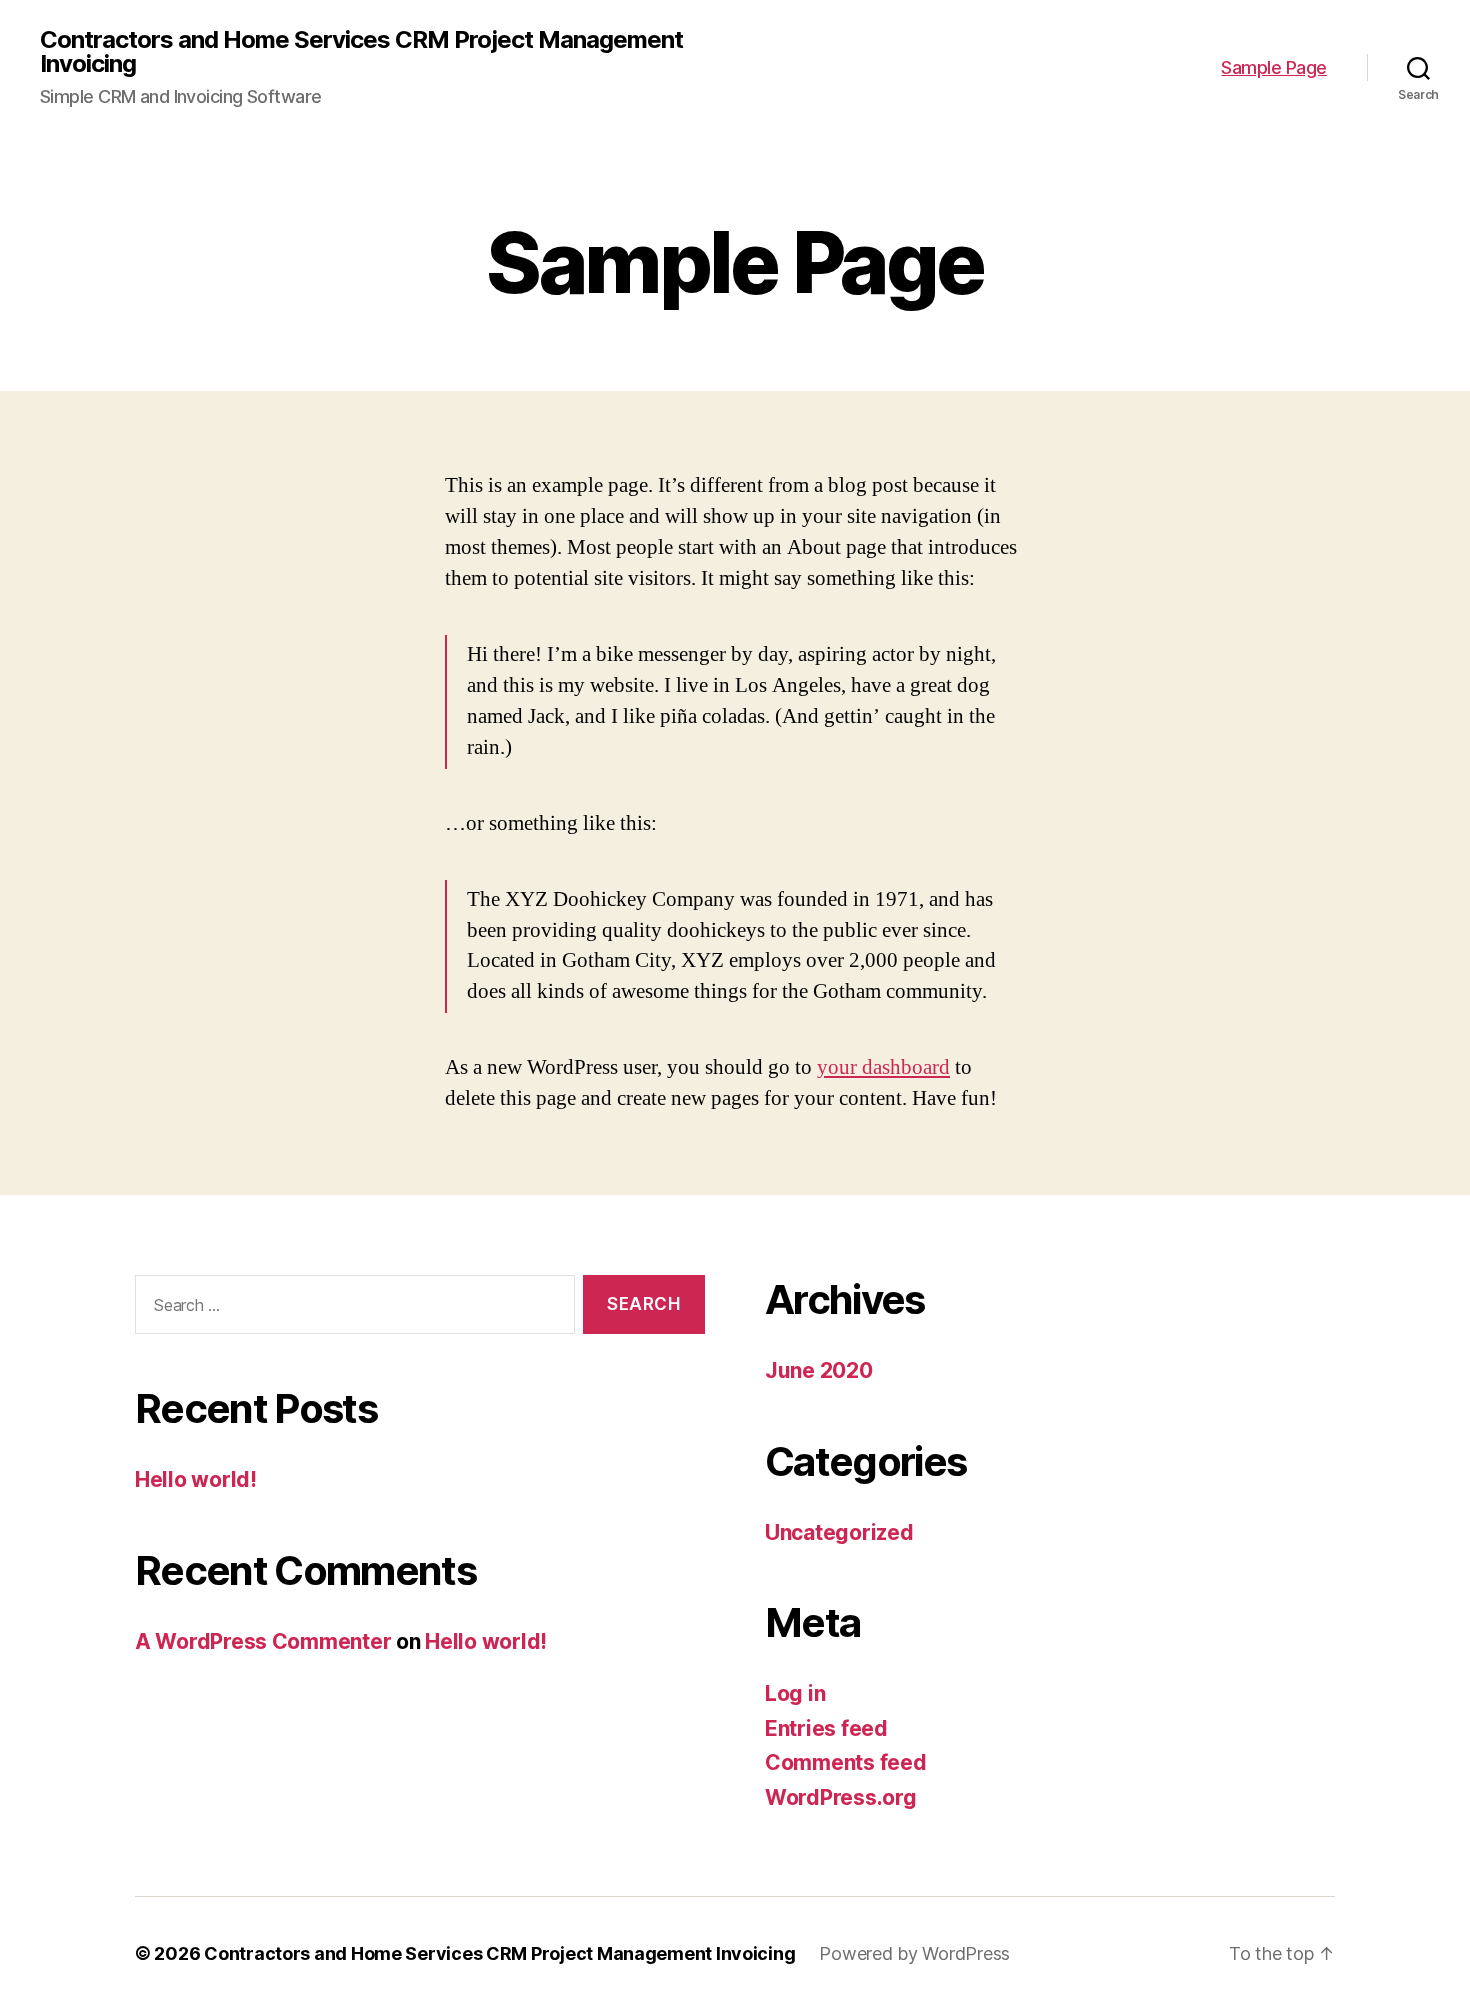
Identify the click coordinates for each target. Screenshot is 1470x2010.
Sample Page (1274, 67)
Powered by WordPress (914, 1953)
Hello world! (196, 1479)
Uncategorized (839, 1532)
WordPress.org (841, 1797)
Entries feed (826, 1728)
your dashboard (883, 1067)
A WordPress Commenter (263, 1641)
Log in (795, 1693)
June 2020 (819, 1370)
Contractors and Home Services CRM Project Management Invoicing (361, 52)
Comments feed (846, 1762)
